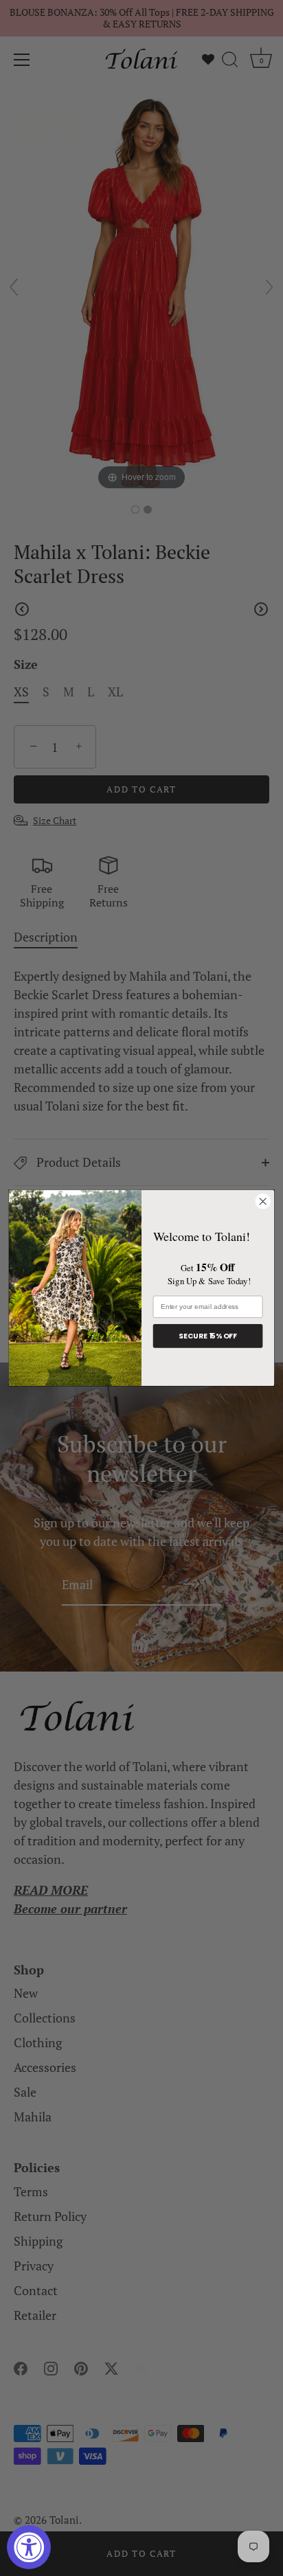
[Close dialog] (263, 1201)
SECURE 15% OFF (207, 1336)
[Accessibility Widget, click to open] (29, 2547)
